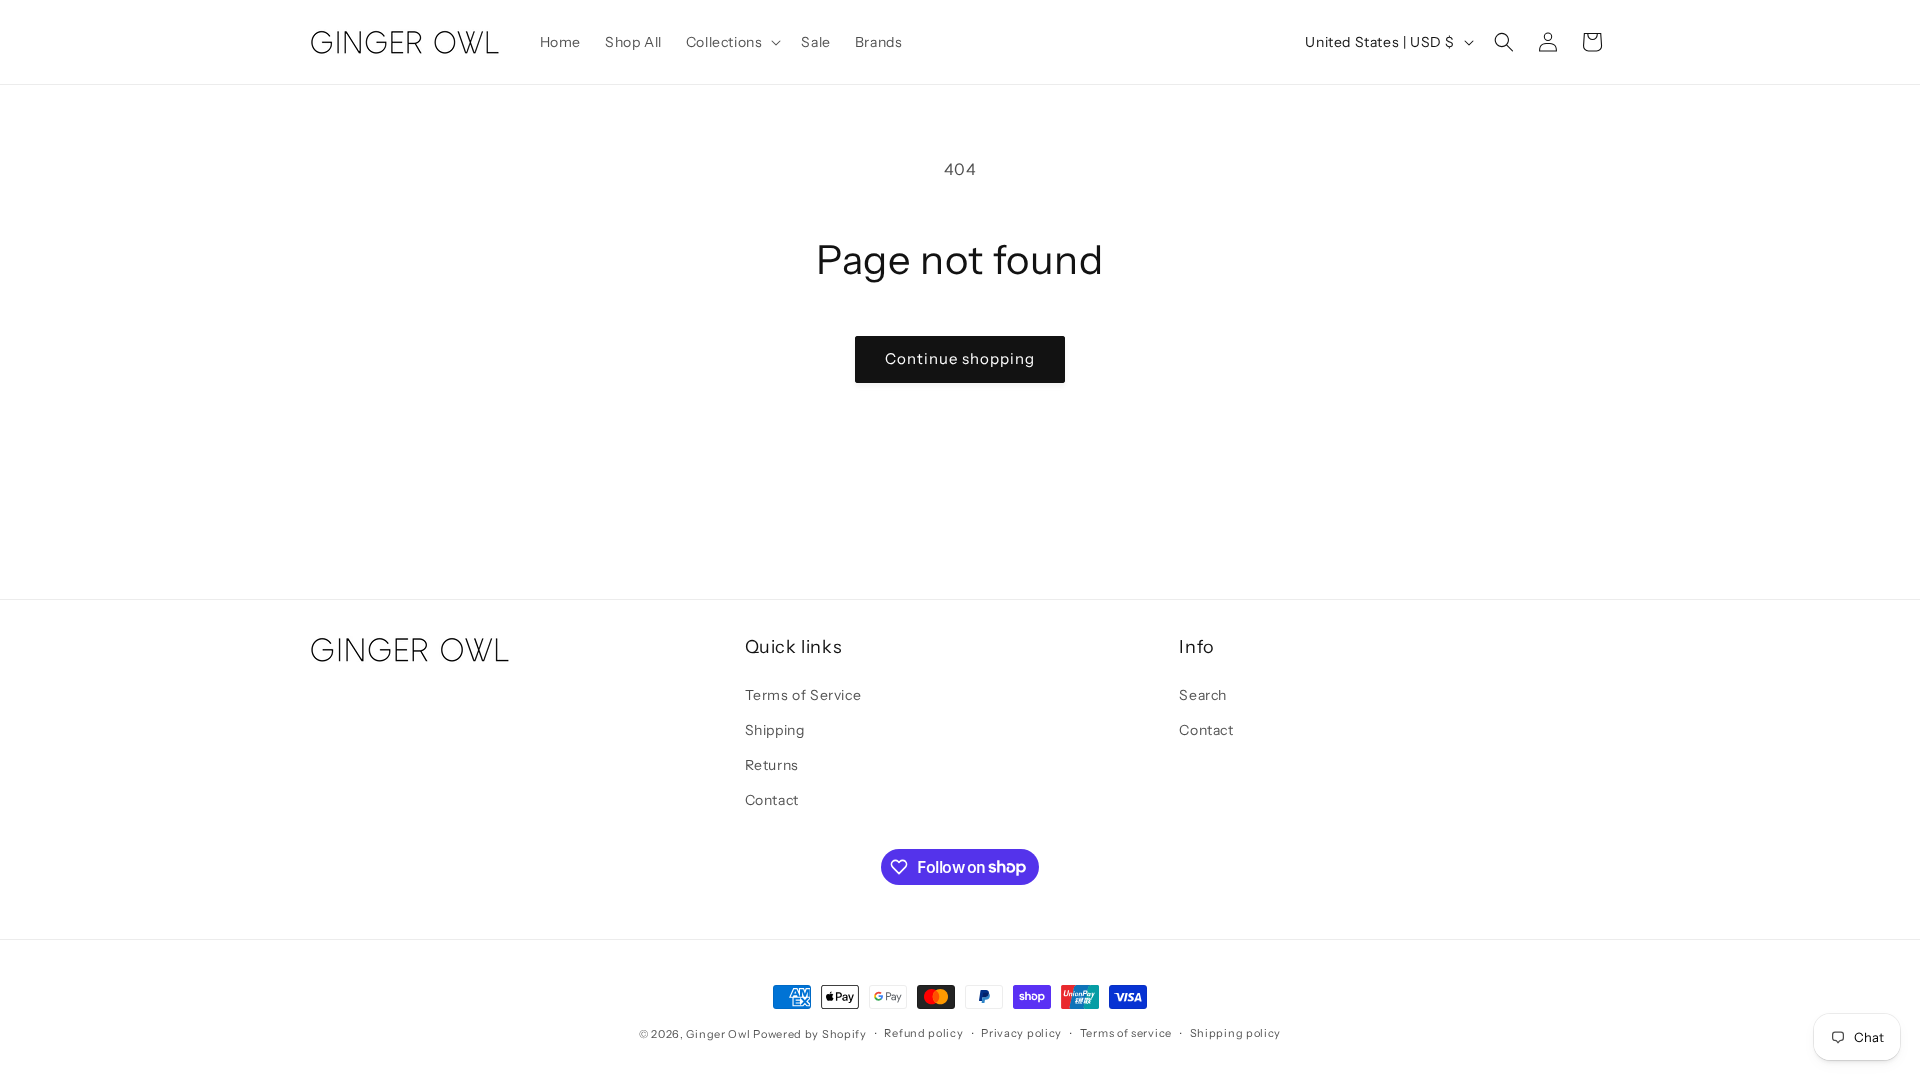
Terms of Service (803, 695)
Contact (772, 800)
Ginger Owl (718, 1034)
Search (1203, 695)
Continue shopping (960, 358)
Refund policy (923, 1033)
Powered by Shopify (810, 1034)
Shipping (775, 730)
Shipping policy (1236, 1033)
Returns (772, 765)
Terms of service (1126, 1033)
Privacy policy (1021, 1033)
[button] (732, 42)
